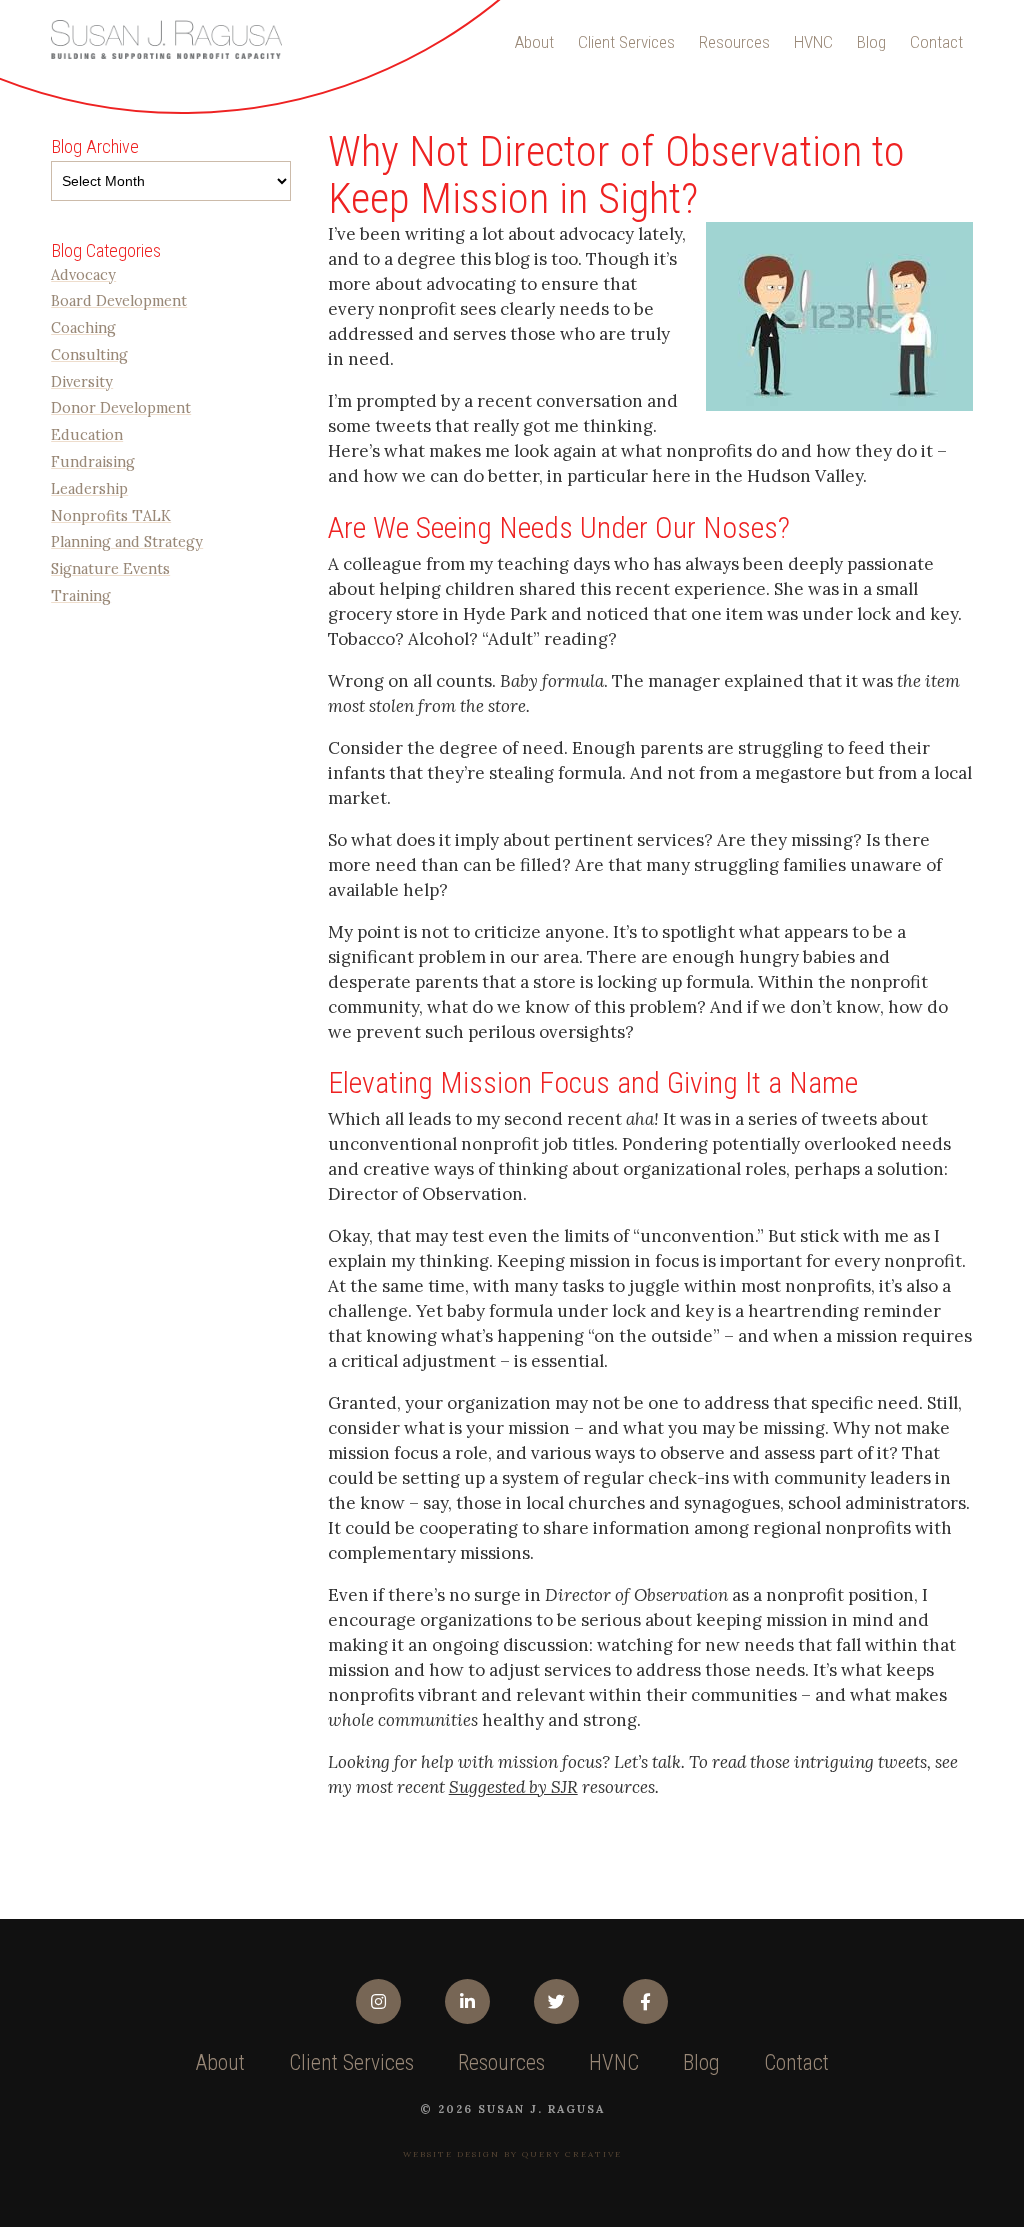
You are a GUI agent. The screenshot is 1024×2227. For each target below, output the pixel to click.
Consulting (89, 354)
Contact (936, 42)
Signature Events (110, 568)
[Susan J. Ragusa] (166, 39)
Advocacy (83, 274)
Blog (871, 42)
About (534, 42)
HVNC (813, 42)
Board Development (119, 300)
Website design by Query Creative (512, 2154)
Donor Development (121, 407)
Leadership (89, 488)
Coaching (83, 327)
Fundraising (93, 461)
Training (81, 595)
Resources (734, 42)
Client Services (626, 42)
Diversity (82, 381)
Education (87, 434)
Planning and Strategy (127, 541)
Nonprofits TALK (111, 515)
